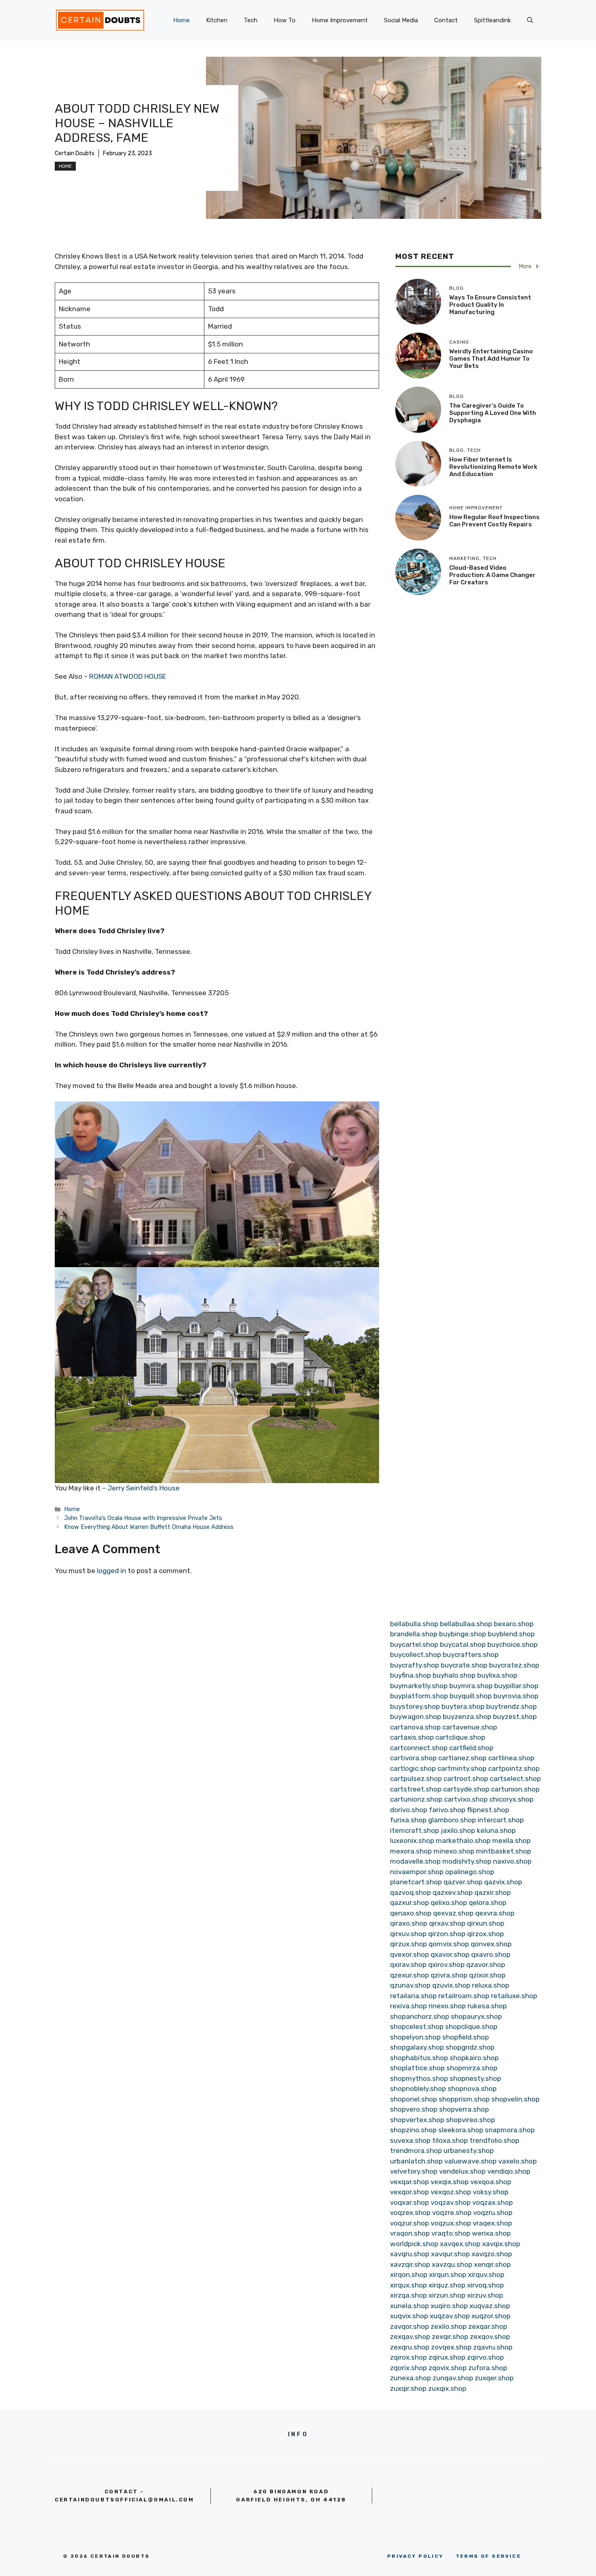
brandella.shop (414, 1634)
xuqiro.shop (449, 2306)
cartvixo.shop (466, 1799)
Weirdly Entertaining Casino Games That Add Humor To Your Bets (491, 359)
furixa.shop (408, 1820)
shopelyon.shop (415, 2037)
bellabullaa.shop (466, 1624)
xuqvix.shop (409, 2316)
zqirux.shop (447, 2357)
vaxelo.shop (518, 2161)
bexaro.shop (514, 1624)
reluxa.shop (491, 1985)
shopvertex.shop (417, 2120)
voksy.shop (491, 2192)
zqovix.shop (448, 2368)
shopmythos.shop (419, 2078)
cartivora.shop (413, 1758)
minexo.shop (454, 1851)
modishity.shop (467, 1861)
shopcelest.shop (417, 2027)
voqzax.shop (493, 2202)
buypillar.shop (516, 1686)
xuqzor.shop (491, 2316)
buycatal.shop (463, 1644)
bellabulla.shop (414, 1624)
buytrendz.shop (511, 1706)
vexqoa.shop (491, 2182)
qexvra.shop (495, 1913)
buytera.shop (463, 1706)
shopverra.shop (464, 2109)
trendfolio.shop (494, 2140)
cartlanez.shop (462, 1758)
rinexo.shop (447, 2006)
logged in (111, 1571)
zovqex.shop (451, 2347)
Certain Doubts (75, 153)
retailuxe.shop (514, 1996)
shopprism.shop (464, 2099)
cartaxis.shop (412, 1737)
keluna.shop (496, 1830)
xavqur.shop (450, 2254)
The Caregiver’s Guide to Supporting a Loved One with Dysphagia (493, 413)
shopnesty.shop (475, 2078)
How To (285, 20)
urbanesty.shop (469, 2151)
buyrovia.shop (516, 1696)
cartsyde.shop (466, 1789)
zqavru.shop (493, 2347)
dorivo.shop (409, 1810)
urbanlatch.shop (416, 2161)
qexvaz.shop (453, 1913)
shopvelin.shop (516, 2099)
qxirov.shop (446, 1965)
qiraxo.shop (409, 1923)
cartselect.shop (515, 1779)
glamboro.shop (452, 1820)
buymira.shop (471, 1686)
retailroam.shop (464, 1996)
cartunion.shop (515, 1789)
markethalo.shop (463, 1841)
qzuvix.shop (451, 1985)
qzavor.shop (486, 1965)
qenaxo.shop (411, 1913)
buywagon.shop (416, 1717)
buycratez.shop (514, 1665)
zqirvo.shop (486, 2357)
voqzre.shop (452, 2213)
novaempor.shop (417, 1872)
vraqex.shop (492, 2223)
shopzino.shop (413, 2130)
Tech (251, 20)
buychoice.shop (512, 1644)
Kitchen (217, 20)
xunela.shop (409, 2306)
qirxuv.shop (408, 1934)
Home (181, 20)
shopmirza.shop (472, 2068)
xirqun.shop (448, 2275)
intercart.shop (501, 1820)
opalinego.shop (470, 1872)
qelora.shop (488, 1903)
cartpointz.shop (514, 1768)
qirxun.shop (486, 1923)
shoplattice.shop (417, 2068)
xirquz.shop (447, 2285)
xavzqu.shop (452, 2264)
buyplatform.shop (419, 1696)
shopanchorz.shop (420, 2016)
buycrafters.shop (471, 1655)
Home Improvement (340, 20)
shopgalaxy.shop (417, 2047)
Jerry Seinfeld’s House (144, 1488)
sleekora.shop (461, 2130)
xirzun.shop (447, 2295)
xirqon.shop (409, 2275)
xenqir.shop (492, 2264)
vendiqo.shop (509, 2171)
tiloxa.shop (450, 2140)
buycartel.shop (414, 1644)
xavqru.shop (410, 2254)
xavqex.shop (460, 2244)
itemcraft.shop (415, 1830)
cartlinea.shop (511, 1758)
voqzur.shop (409, 2223)
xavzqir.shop (410, 2264)
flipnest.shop (488, 1810)
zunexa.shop (411, 2378)
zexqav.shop (410, 2337)
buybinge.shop (463, 1634)
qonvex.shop (491, 1944)
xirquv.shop (486, 2275)
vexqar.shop (409, 2182)
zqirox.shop (408, 2357)
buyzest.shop (515, 1717)
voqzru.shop (493, 2213)
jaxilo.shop (458, 1830)
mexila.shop (511, 1841)
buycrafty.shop (415, 1665)
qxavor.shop (450, 1954)
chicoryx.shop (511, 1799)
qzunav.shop (410, 1985)
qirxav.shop (447, 1923)
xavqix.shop (501, 2244)
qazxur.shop (409, 1903)
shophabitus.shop (419, 2058)
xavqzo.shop (492, 2254)
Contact (446, 20)
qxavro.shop (491, 1954)
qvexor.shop (409, 1954)
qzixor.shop (487, 1975)
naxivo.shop (512, 1861)
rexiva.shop (408, 2006)
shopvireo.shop (471, 2120)
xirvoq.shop (486, 2285)
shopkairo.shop (474, 2058)
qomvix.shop (449, 1944)
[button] (530, 20)
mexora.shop (411, 1851)
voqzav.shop (451, 2202)
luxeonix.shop (412, 1841)
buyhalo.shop (454, 1675)
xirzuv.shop (485, 2295)
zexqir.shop (450, 2337)
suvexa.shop (410, 2140)
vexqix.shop (450, 2182)
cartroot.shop (466, 1779)
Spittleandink (492, 20)
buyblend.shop (511, 1634)
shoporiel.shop (414, 2099)
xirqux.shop (408, 2285)
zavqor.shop (409, 2326)
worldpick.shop (414, 2244)
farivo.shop (447, 1810)
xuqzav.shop (450, 2316)
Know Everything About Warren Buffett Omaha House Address (149, 1527)
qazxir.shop (493, 1892)
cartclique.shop (460, 1737)
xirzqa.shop (408, 2295)
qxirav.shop (408, 1965)
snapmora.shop (510, 2130)
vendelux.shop (462, 2171)
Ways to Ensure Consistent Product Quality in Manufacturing (490, 305)
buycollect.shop (416, 1655)
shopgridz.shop (470, 2047)
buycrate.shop (464, 1665)
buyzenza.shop (467, 1717)
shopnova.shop (472, 2089)
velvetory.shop (414, 2171)
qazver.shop (463, 1882)
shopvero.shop (414, 2109)
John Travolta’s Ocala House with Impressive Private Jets (143, 1518)
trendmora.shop (416, 2151)
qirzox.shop (486, 1934)
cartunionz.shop (416, 1799)
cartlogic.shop (413, 1768)
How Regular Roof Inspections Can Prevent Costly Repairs (494, 521)
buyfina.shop (411, 1675)
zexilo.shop (449, 2326)
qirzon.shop (447, 1934)
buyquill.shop (471, 1696)
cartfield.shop (471, 1748)
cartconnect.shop (419, 1748)
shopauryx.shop (476, 2016)
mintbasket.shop (504, 1851)
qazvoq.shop (411, 1892)
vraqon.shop (410, 2233)
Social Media (401, 20)
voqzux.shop (451, 2223)
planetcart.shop (416, 1882)
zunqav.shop (453, 2378)
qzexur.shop (409, 1975)
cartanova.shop (415, 1727)
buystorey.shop (415, 1706)
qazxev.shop (453, 1892)
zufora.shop (488, 2368)
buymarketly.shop (419, 1686)
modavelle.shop (415, 1861)
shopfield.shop (466, 2037)
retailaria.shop (413, 1996)
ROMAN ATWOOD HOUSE (128, 676)
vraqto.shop (451, 2233)
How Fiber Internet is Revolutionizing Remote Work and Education (493, 467)
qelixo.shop (449, 1903)
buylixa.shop (497, 1675)
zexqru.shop (410, 2347)
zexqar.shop (488, 2326)
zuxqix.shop (447, 2388)
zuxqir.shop (408, 2388)
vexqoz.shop (451, 2192)
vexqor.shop (409, 2192)
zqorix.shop (408, 2368)
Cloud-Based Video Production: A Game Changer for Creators (492, 575)
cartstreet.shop (416, 1789)
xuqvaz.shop (490, 2306)
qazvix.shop (503, 1882)
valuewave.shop (471, 2161)
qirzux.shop (408, 1944)
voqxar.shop (409, 2202)
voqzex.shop (410, 2213)
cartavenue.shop (470, 1727)
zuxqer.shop (494, 2378)
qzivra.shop (449, 1975)
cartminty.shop (462, 1768)
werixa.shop (491, 2233)
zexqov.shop (490, 2337)
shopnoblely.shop (418, 2089)
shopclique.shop (471, 2027)
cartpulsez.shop (416, 1779)
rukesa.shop (487, 2006)
